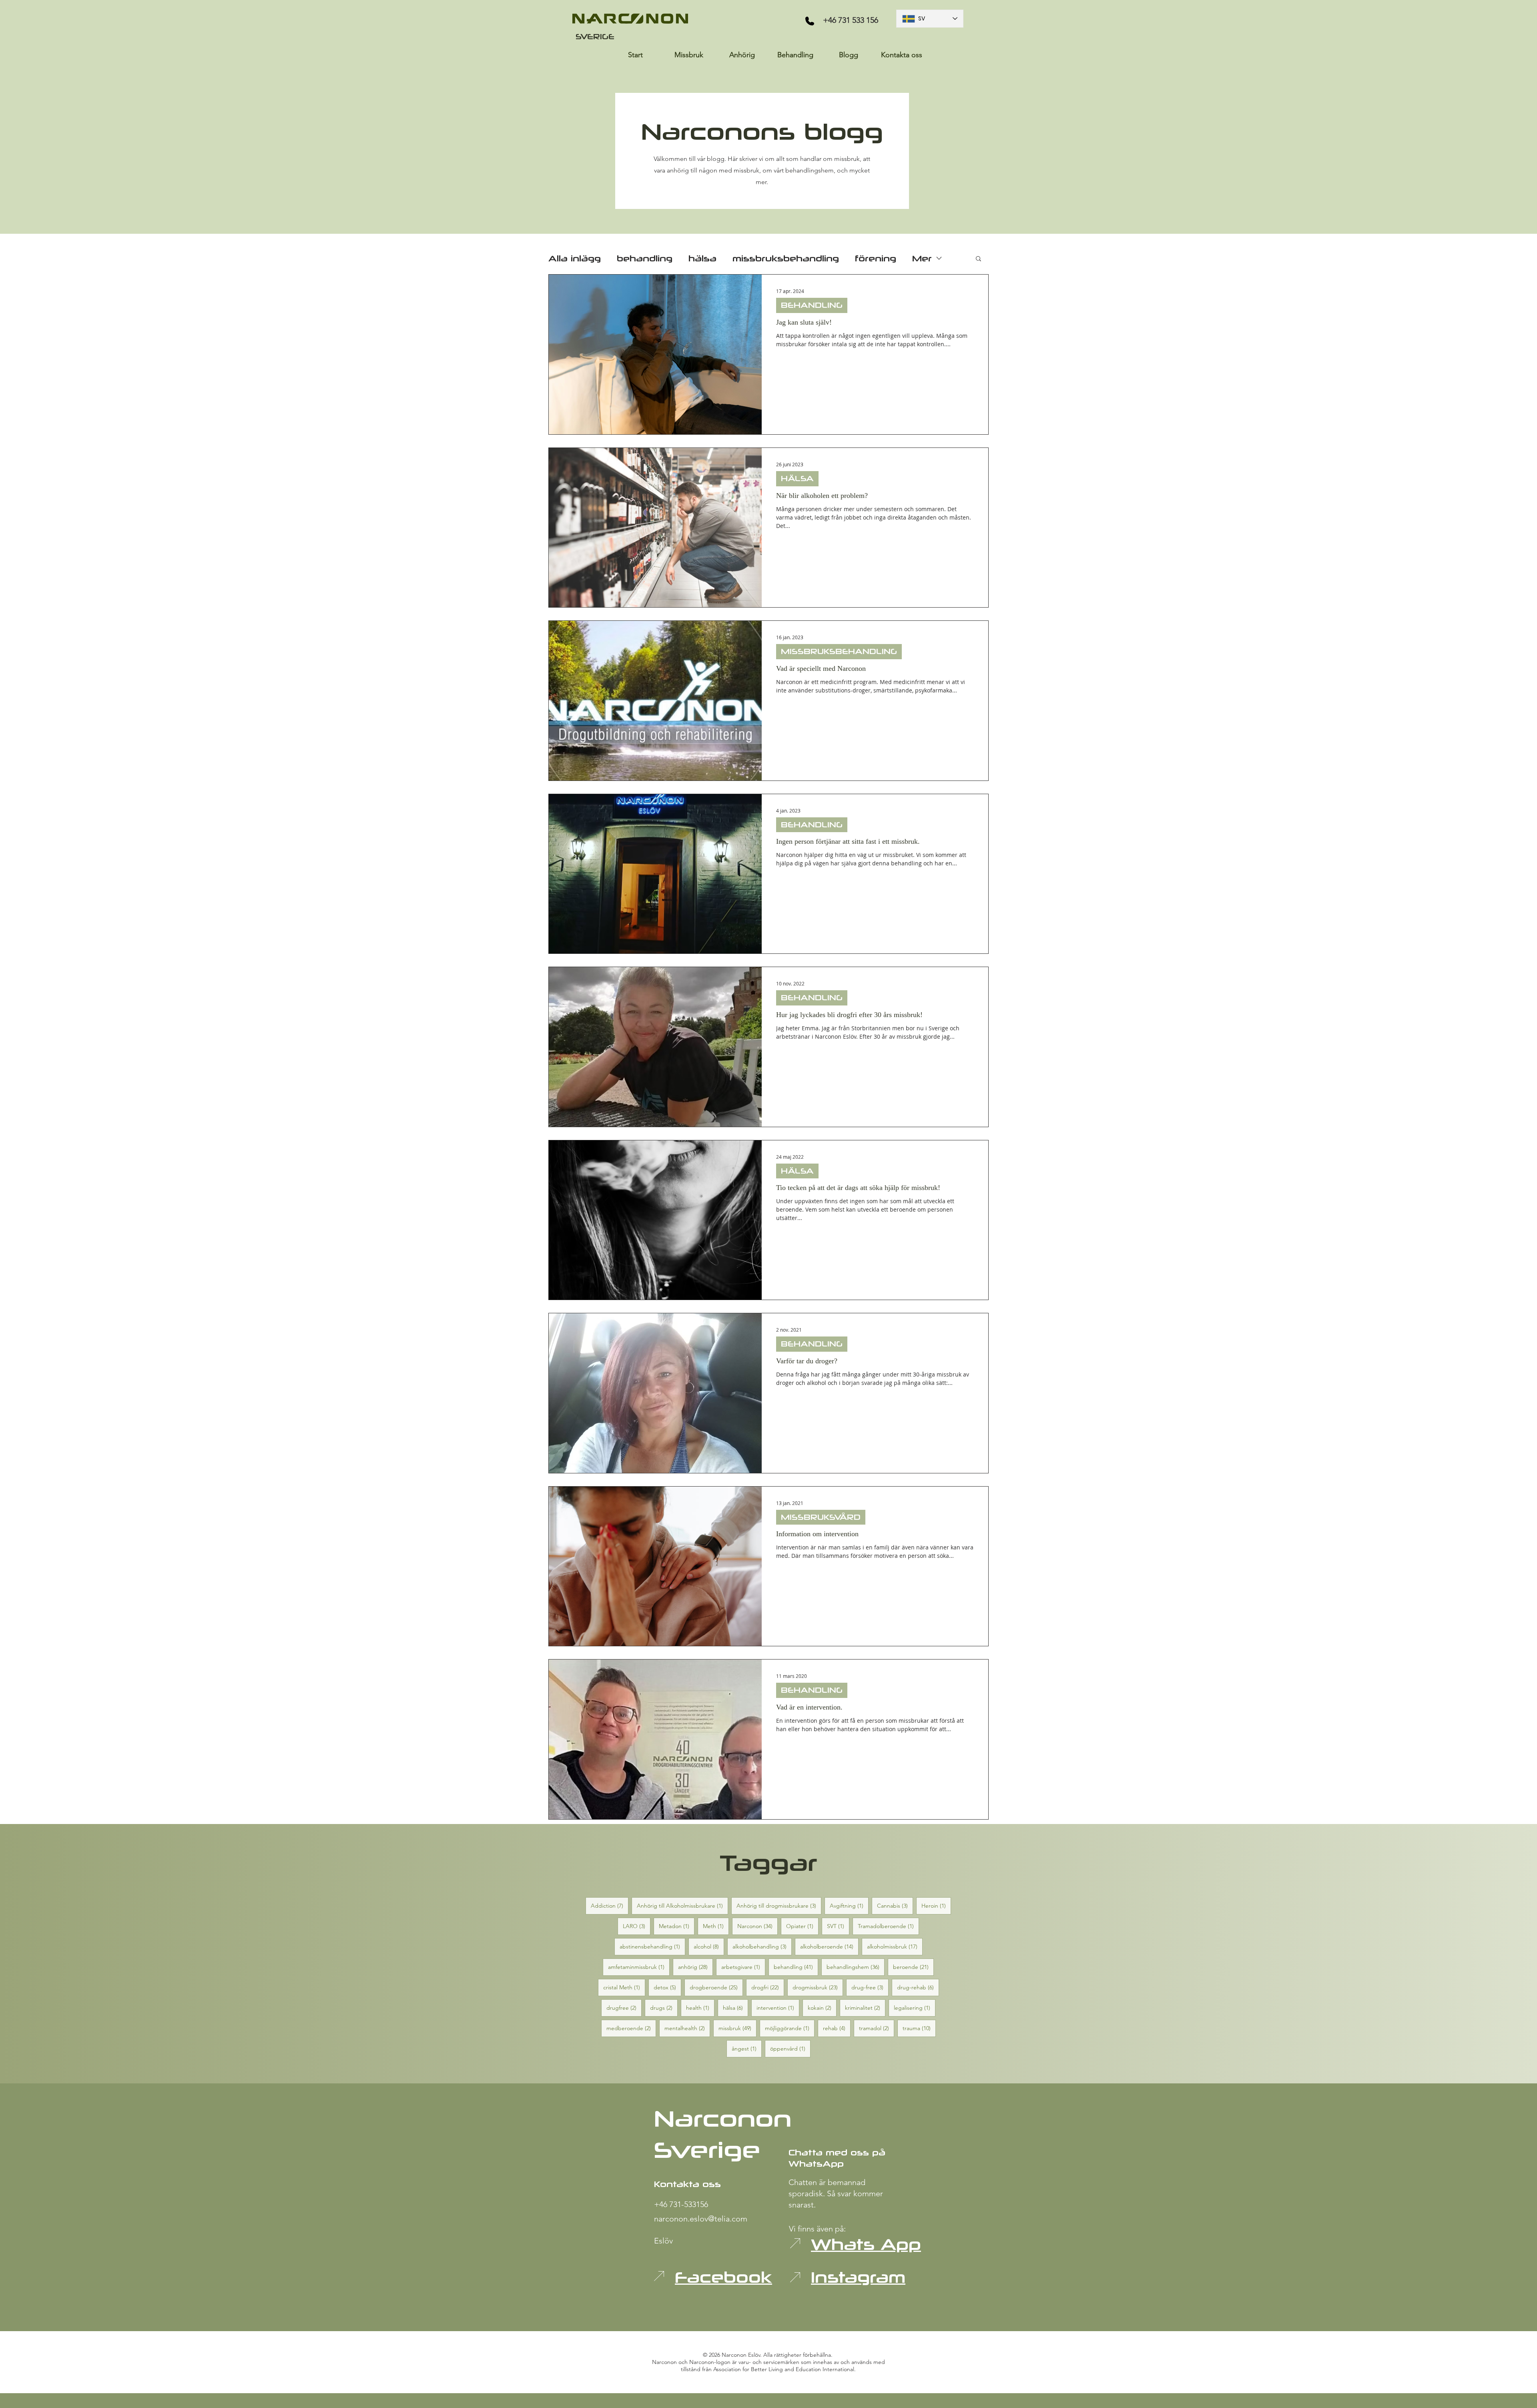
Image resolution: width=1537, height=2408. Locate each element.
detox (667, 1987)
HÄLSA (797, 478)
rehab (837, 2028)
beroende (913, 1967)
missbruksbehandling (786, 258)
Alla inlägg (575, 258)
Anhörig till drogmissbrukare (779, 1905)
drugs (664, 2008)
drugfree (624, 2008)
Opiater (802, 1926)
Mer (922, 258)
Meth (716, 1926)
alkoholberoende (829, 1946)
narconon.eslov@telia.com (701, 2219)
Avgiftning (849, 1905)
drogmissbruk (818, 1987)
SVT (838, 1926)
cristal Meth (624, 1987)
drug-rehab (918, 1987)
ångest (747, 2048)
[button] (978, 259)
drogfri (768, 1987)
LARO (637, 1926)
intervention (778, 2008)
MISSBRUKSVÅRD (821, 1517)
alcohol (709, 1946)
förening (876, 258)
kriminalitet (865, 2008)
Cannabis (895, 1905)
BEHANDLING (812, 305)
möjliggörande (790, 2028)
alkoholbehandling (762, 1946)
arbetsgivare (743, 1967)
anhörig (695, 1967)
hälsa (702, 258)
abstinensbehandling (652, 1946)
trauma (919, 2028)
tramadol (877, 2028)
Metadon (677, 1926)
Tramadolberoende (888, 1926)
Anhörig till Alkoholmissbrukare (682, 1905)
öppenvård (790, 2048)
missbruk (737, 2028)
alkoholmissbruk (895, 1946)
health (700, 2008)
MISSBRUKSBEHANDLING (839, 651)
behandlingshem (856, 1967)
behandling (645, 258)
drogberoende (716, 1987)
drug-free (870, 1987)
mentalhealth (687, 2028)
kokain (822, 2008)
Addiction (610, 1905)
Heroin (936, 1905)
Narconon (757, 1926)
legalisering (915, 2008)
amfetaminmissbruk (639, 1967)
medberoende (631, 2028)
